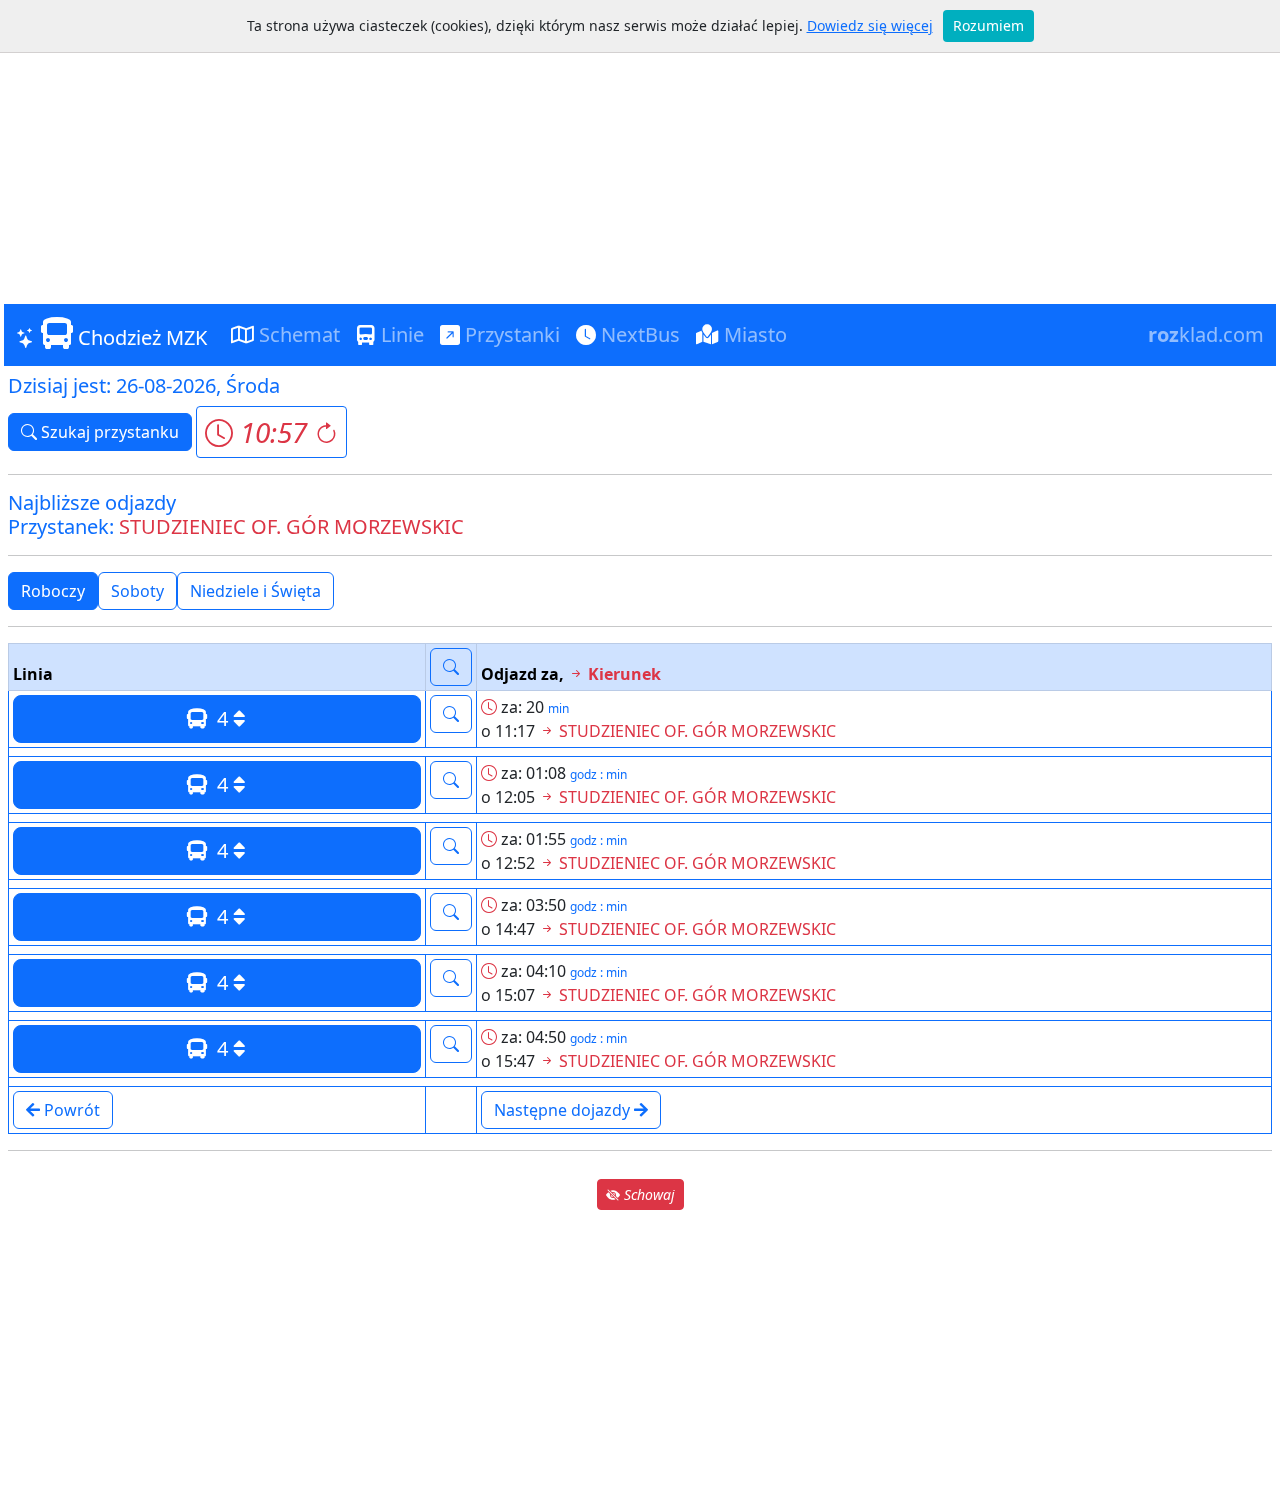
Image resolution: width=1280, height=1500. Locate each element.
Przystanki (510, 334)
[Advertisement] (640, 154)
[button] (271, 432)
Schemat (297, 334)
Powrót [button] (70, 1110)
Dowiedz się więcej (870, 25)
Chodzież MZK (140, 337)
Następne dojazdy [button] (564, 1110)
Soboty (137, 591)
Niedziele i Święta (255, 591)
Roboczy (53, 591)
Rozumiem (988, 25)
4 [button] (220, 718)
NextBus (638, 334)
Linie (400, 334)
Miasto (753, 334)
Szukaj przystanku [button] (108, 432)
